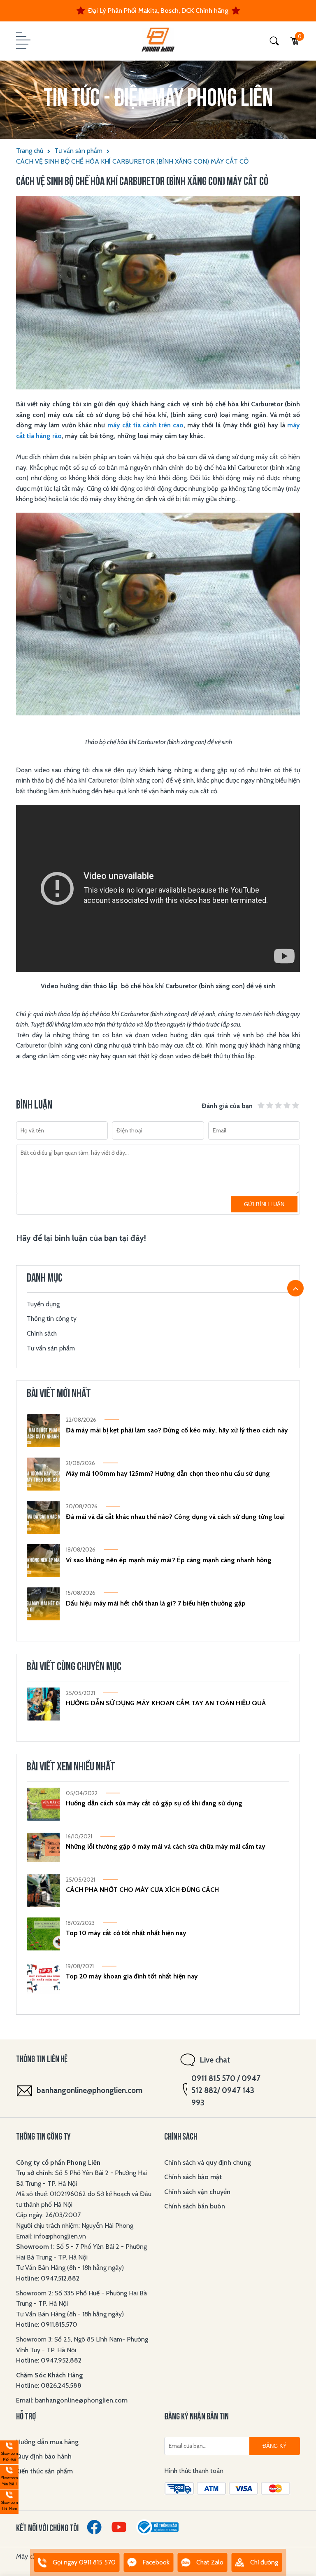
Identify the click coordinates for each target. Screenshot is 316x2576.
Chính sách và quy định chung (208, 2162)
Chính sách (42, 1333)
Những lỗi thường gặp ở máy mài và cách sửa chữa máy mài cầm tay (166, 1846)
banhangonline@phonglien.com (89, 2090)
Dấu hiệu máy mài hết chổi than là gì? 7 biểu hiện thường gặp (156, 1603)
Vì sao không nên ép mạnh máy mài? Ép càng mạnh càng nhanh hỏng (169, 1560)
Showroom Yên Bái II (9, 2476)
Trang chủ (30, 151)
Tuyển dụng (43, 1304)
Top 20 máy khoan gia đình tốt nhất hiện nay (132, 1976)
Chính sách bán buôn (195, 2206)
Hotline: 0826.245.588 (49, 2385)
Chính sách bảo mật (193, 2177)
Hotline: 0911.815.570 (48, 2324)
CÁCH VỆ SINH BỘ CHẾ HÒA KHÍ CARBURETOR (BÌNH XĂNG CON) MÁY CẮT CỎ (132, 161)
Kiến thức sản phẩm (44, 2471)
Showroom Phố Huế (9, 2451)
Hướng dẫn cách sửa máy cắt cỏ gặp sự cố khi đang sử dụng (154, 1803)
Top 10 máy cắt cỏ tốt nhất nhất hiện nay (126, 1933)
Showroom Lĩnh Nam (9, 2500)
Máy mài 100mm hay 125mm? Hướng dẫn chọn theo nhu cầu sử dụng (168, 1473)
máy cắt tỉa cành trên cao (146, 425)
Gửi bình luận (264, 1204)
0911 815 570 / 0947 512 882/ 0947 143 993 (226, 2091)
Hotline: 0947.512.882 (48, 2278)
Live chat (215, 2060)
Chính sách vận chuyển (197, 2192)
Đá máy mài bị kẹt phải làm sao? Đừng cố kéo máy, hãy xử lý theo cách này (177, 1430)
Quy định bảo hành (44, 2456)
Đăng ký (275, 2446)
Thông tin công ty (52, 1318)
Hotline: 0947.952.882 (49, 2360)
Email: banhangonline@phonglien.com (72, 2400)
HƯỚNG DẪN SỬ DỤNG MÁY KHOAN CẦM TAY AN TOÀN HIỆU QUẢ (166, 1703)
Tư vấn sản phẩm (78, 151)
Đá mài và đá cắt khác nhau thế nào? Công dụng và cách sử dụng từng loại (175, 1517)
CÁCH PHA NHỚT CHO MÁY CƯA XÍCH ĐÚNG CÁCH (142, 1890)
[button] (22, 41)
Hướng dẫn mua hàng (47, 2442)
